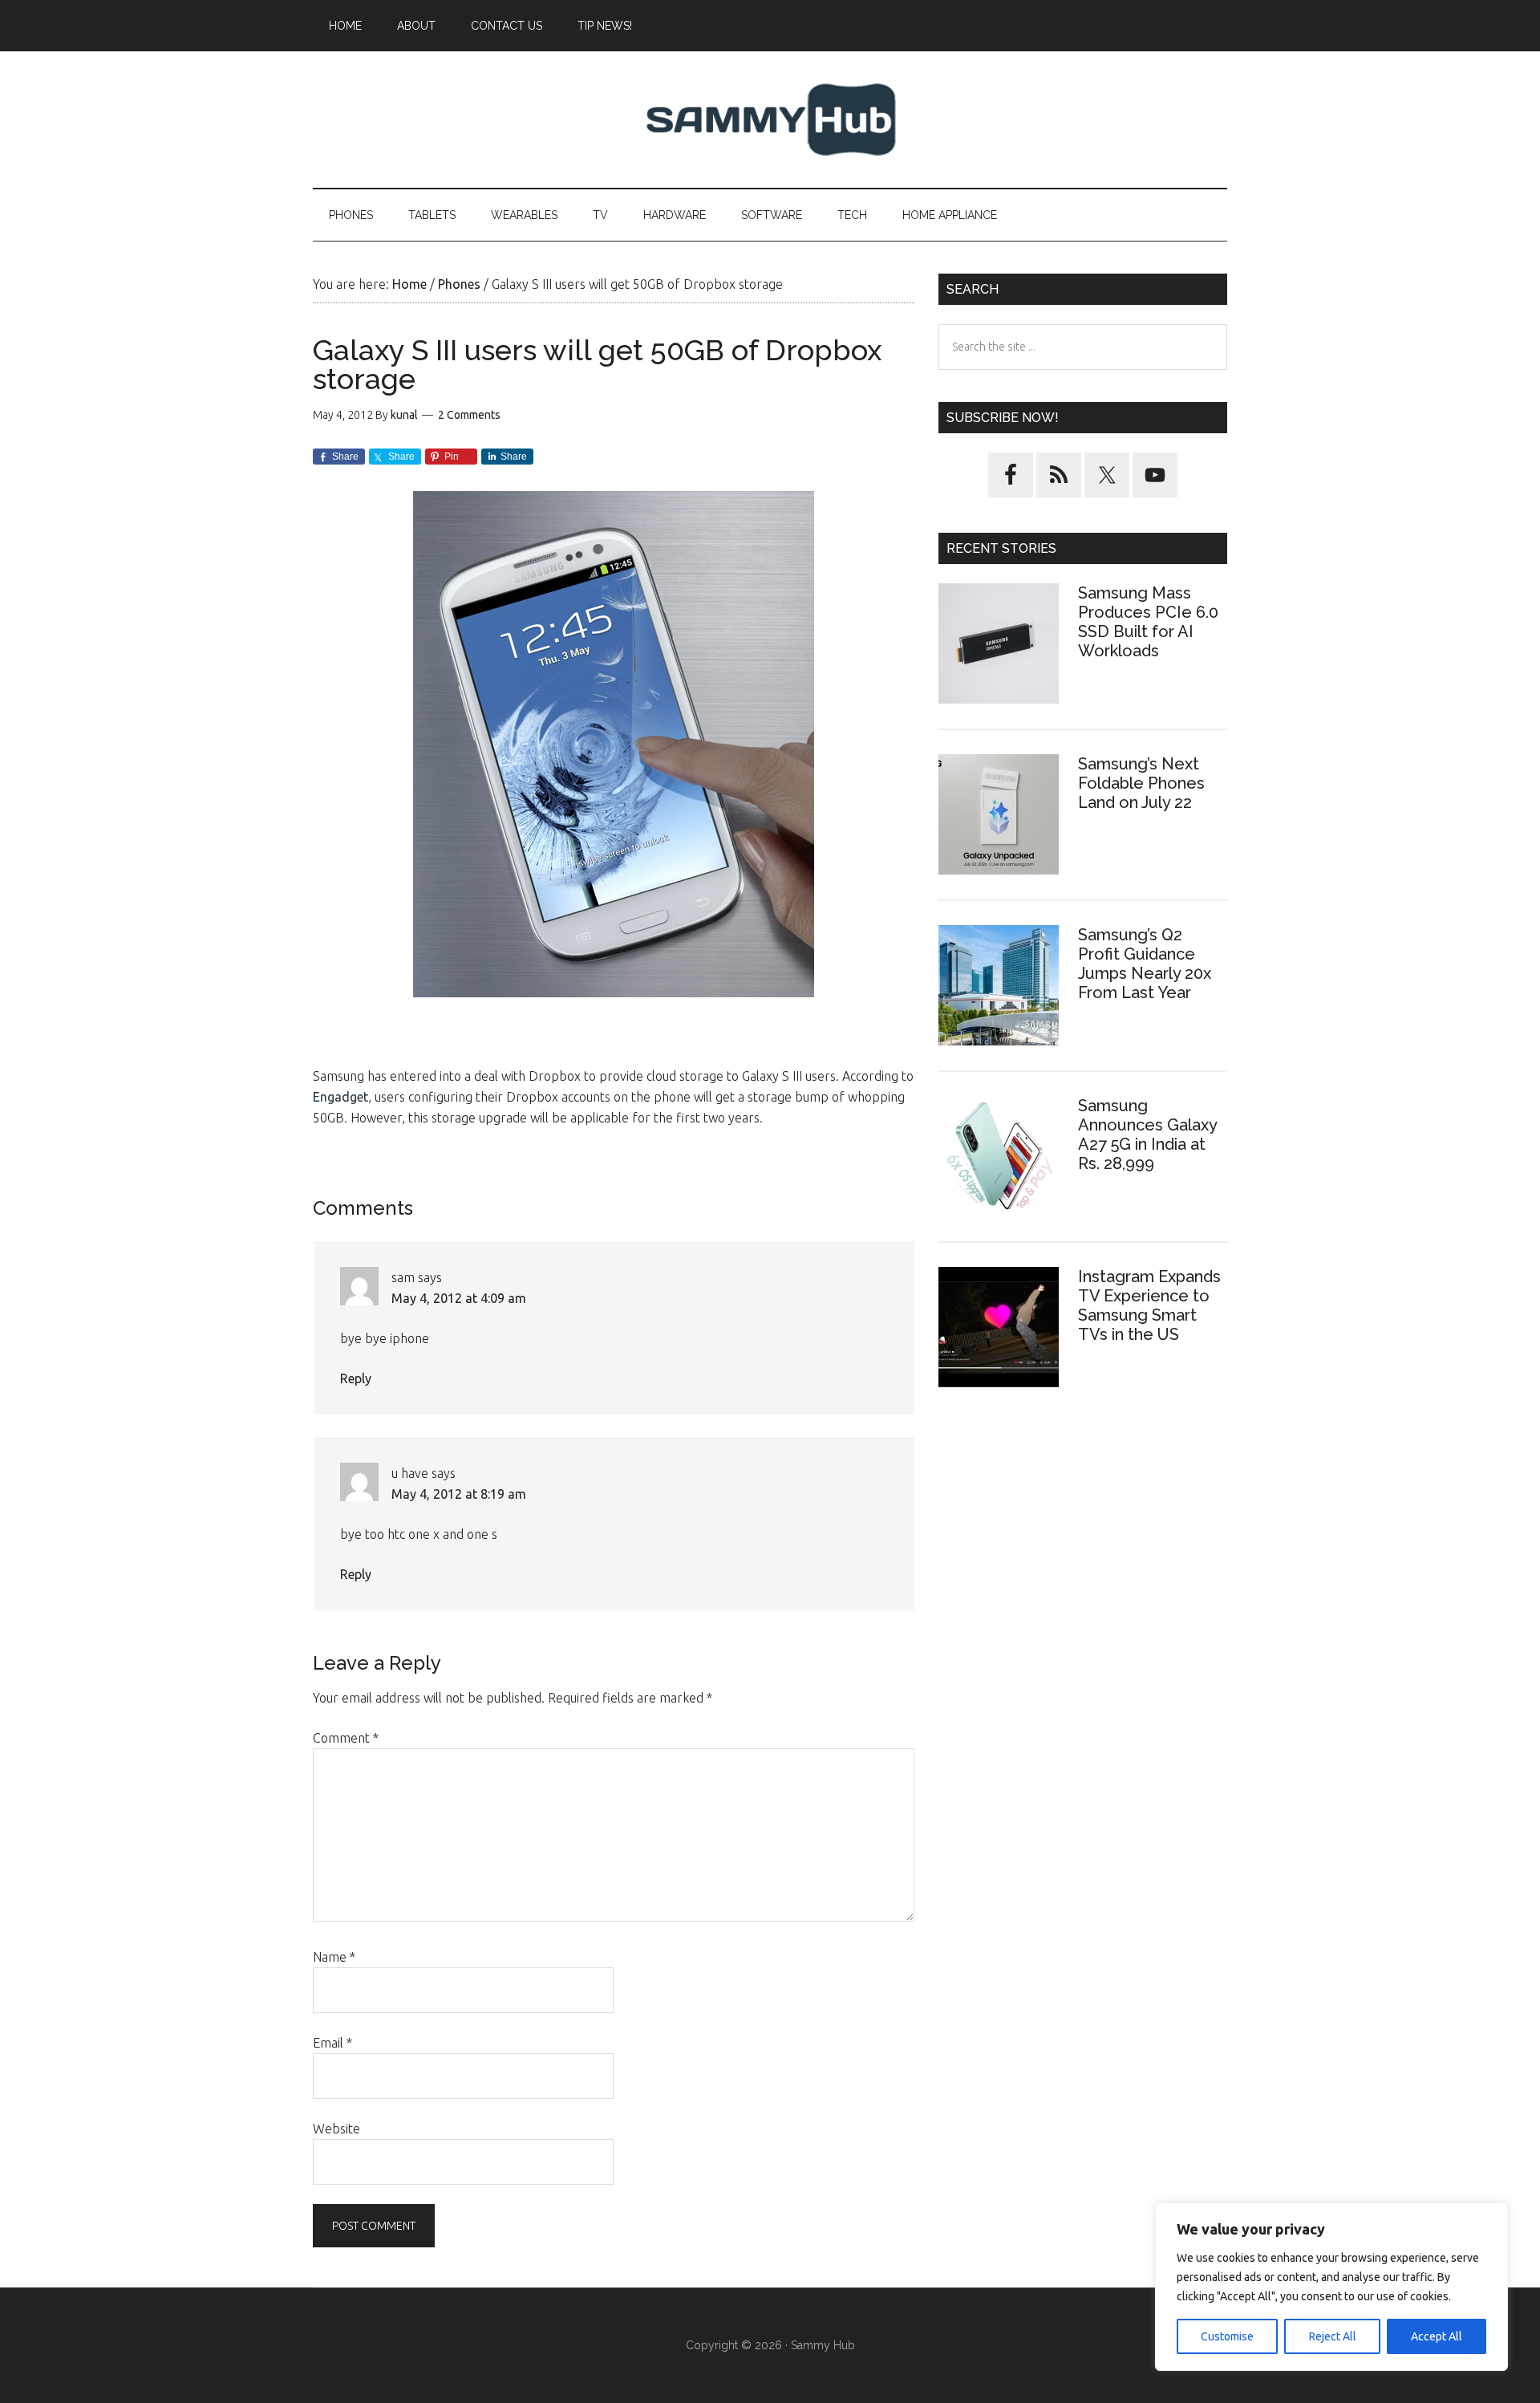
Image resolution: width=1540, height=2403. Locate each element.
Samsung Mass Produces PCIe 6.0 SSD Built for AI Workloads (1148, 622)
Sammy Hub (770, 120)
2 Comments (469, 415)
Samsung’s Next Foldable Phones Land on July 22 (1141, 783)
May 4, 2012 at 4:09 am (459, 1298)
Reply (356, 1378)
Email (332, 2043)
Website (336, 2129)
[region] (1331, 2287)
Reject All (1333, 2336)
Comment (346, 1738)
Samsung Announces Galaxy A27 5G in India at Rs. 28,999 (1147, 1135)
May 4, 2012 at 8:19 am (459, 1494)
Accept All (1437, 2336)
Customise (1227, 2336)
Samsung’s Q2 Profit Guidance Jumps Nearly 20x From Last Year (1145, 964)
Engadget (340, 1097)
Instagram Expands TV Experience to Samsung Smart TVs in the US (1149, 1305)
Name (334, 1957)
